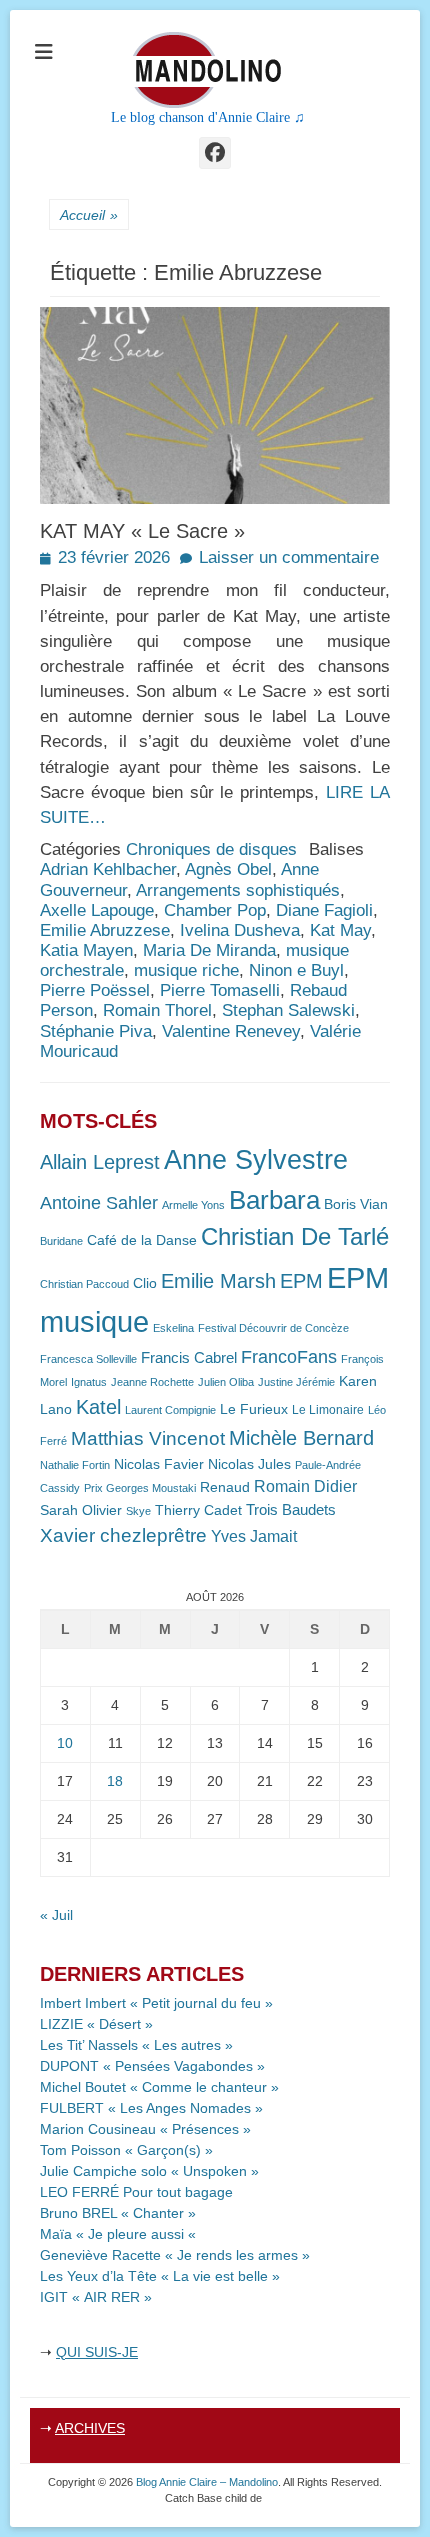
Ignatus (89, 1382)
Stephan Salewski (288, 1010)
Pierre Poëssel (95, 990)
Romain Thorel (157, 1010)
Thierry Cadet (198, 1510)
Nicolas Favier (159, 1464)
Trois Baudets (291, 1510)
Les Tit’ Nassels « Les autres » (136, 2045)
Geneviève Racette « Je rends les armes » (175, 2255)
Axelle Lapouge (97, 910)
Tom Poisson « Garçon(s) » (126, 2150)
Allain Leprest (100, 1162)
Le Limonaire (328, 1410)
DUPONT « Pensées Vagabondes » (152, 2066)
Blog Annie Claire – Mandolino (207, 2482)
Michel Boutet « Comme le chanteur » (159, 2087)
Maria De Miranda (209, 950)
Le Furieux (254, 1409)
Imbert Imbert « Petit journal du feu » (156, 2003)
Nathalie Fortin (75, 1465)
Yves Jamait (254, 1536)
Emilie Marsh (218, 1281)
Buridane (61, 1241)
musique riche (186, 970)
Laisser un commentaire (289, 557)
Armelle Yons (193, 1205)
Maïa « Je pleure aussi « (120, 2234)
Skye (138, 1511)
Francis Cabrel (189, 1358)
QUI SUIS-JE (97, 2352)
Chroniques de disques (211, 849)
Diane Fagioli (324, 910)
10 (65, 1743)
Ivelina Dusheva (240, 930)
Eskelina (173, 1328)
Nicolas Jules (249, 1464)
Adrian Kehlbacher (108, 869)
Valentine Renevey (231, 1031)
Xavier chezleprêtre (123, 1535)
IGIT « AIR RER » (96, 2297)
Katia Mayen (86, 950)
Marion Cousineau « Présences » (145, 2129)
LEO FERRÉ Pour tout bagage (136, 2192)
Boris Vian (356, 1204)
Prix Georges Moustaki (140, 1488)
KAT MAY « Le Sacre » (142, 531)
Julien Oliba (226, 1382)
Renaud (225, 1487)
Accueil (89, 215)
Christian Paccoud (84, 1284)
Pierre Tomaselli (220, 990)
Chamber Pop (215, 910)
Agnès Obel (228, 869)
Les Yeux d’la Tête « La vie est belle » (160, 2276)
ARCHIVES (90, 2428)
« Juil (56, 1915)
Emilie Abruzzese (105, 930)
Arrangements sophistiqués (238, 890)
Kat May (340, 930)
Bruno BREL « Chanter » (118, 2213)
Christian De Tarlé (295, 1236)
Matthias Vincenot (148, 1438)
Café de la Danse (142, 1240)
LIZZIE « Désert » (96, 2024)
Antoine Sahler (99, 1203)
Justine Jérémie (296, 1382)
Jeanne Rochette (152, 1382)
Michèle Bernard (301, 1437)
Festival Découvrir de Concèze (273, 1328)
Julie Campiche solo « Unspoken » (149, 2171)
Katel (98, 1406)
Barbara (274, 1200)
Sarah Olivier (81, 1510)
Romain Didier (305, 1486)
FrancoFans (289, 1357)
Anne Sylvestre (256, 1159)
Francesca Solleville (88, 1359)
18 (115, 1781)
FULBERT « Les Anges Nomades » (151, 2108)
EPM (301, 1280)
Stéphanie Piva (96, 1031)
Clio (145, 1283)
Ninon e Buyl (296, 970)
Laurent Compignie (170, 1410)
